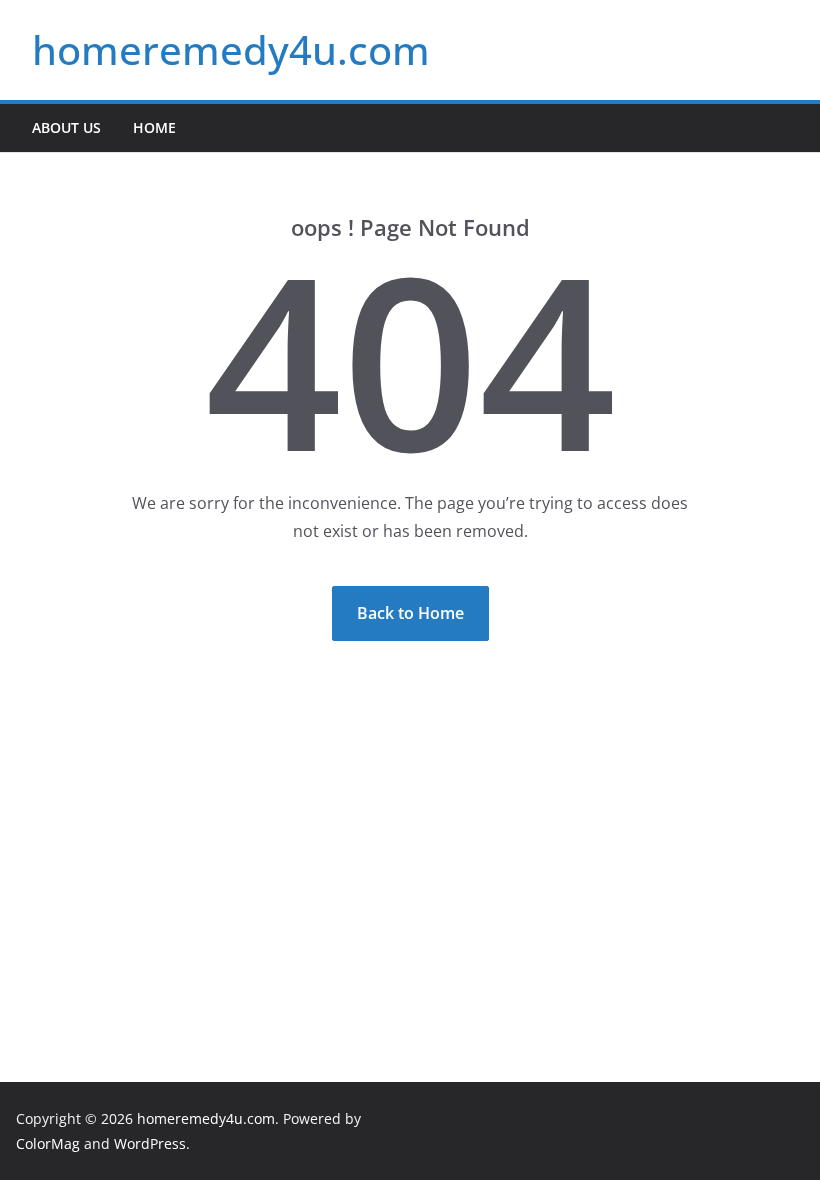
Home (154, 127)
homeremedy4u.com (231, 49)
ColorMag (48, 1143)
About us (66, 127)
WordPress (150, 1143)
